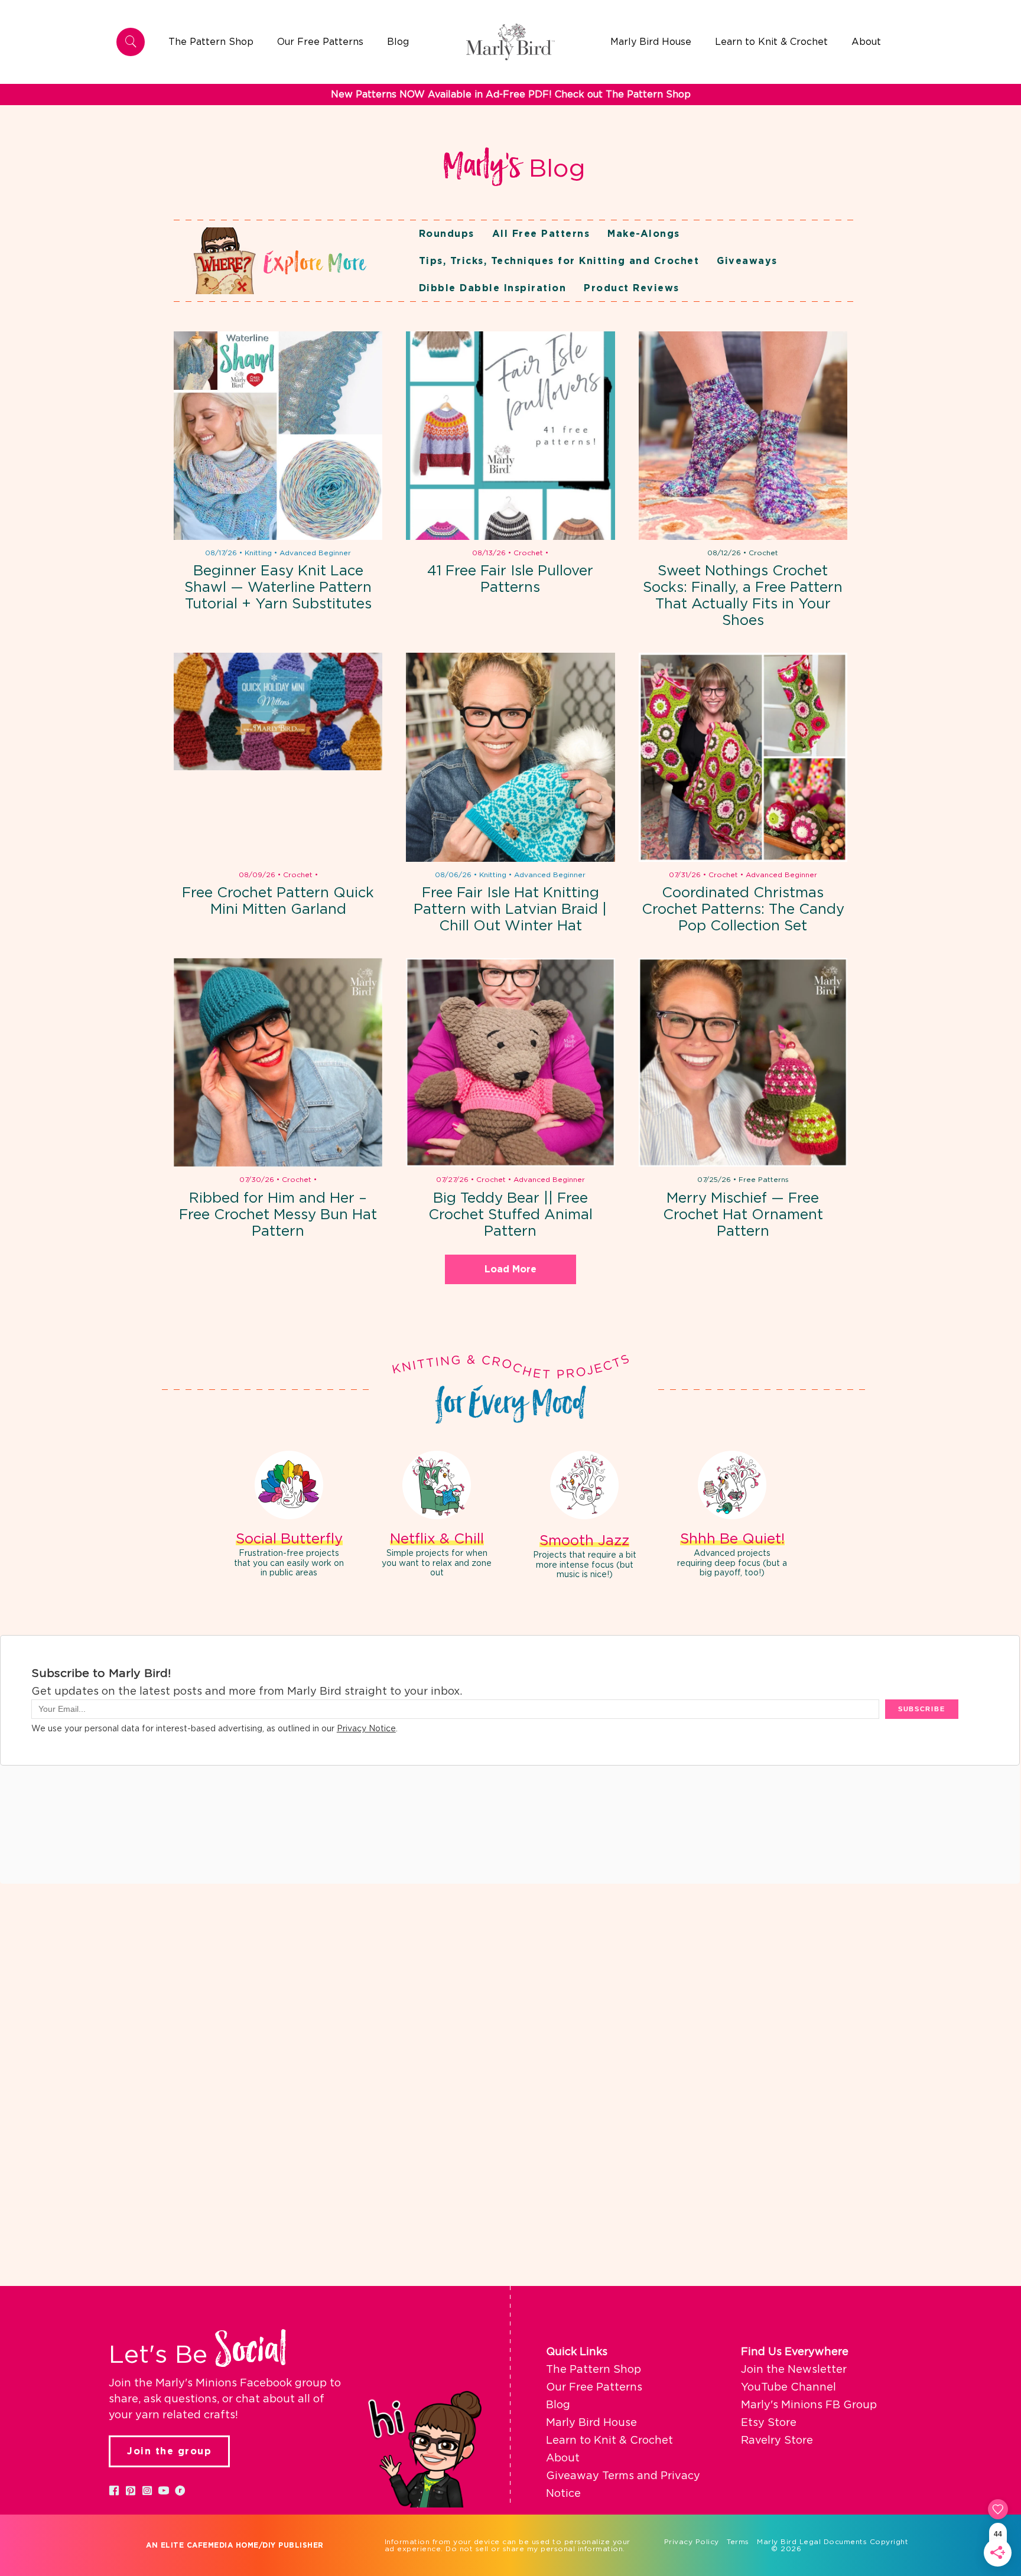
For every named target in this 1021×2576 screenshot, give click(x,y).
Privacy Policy (692, 2542)
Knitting (258, 553)
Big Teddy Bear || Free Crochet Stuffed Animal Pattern (510, 1215)
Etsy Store (769, 2423)
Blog (558, 2405)
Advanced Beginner (315, 553)
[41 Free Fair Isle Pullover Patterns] (510, 436)
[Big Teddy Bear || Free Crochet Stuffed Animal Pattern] (510, 1062)
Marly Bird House (591, 2423)
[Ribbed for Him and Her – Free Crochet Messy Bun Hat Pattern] (278, 1062)
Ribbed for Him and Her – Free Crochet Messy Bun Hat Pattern (278, 1215)
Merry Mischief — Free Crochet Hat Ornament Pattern (743, 1215)
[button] (114, 2490)
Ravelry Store (777, 2441)
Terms (738, 2542)
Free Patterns (764, 1180)
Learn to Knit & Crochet (609, 2441)
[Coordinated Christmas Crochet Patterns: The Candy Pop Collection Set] (743, 757)
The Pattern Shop (594, 2370)
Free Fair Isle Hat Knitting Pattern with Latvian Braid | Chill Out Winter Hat (510, 910)
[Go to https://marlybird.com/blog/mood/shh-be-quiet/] (732, 1516)
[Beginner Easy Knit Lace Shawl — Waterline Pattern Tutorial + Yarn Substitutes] (278, 436)
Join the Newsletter (794, 2370)
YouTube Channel (788, 2388)
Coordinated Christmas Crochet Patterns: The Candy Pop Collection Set (743, 910)
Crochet (528, 553)
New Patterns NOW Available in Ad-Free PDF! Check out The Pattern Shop (511, 95)
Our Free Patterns (594, 2388)
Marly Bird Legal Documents (812, 2542)
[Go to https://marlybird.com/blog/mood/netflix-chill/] (437, 1516)
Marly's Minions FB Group (809, 2405)
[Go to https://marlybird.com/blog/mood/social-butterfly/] (289, 1516)
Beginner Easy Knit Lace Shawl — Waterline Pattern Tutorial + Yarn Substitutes (278, 588)
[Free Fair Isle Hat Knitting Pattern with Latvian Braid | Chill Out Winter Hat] (510, 757)
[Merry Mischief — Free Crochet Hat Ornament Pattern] (743, 1062)
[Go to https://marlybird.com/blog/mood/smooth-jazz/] (584, 1517)
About (563, 2458)
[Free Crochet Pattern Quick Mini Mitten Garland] (278, 757)
